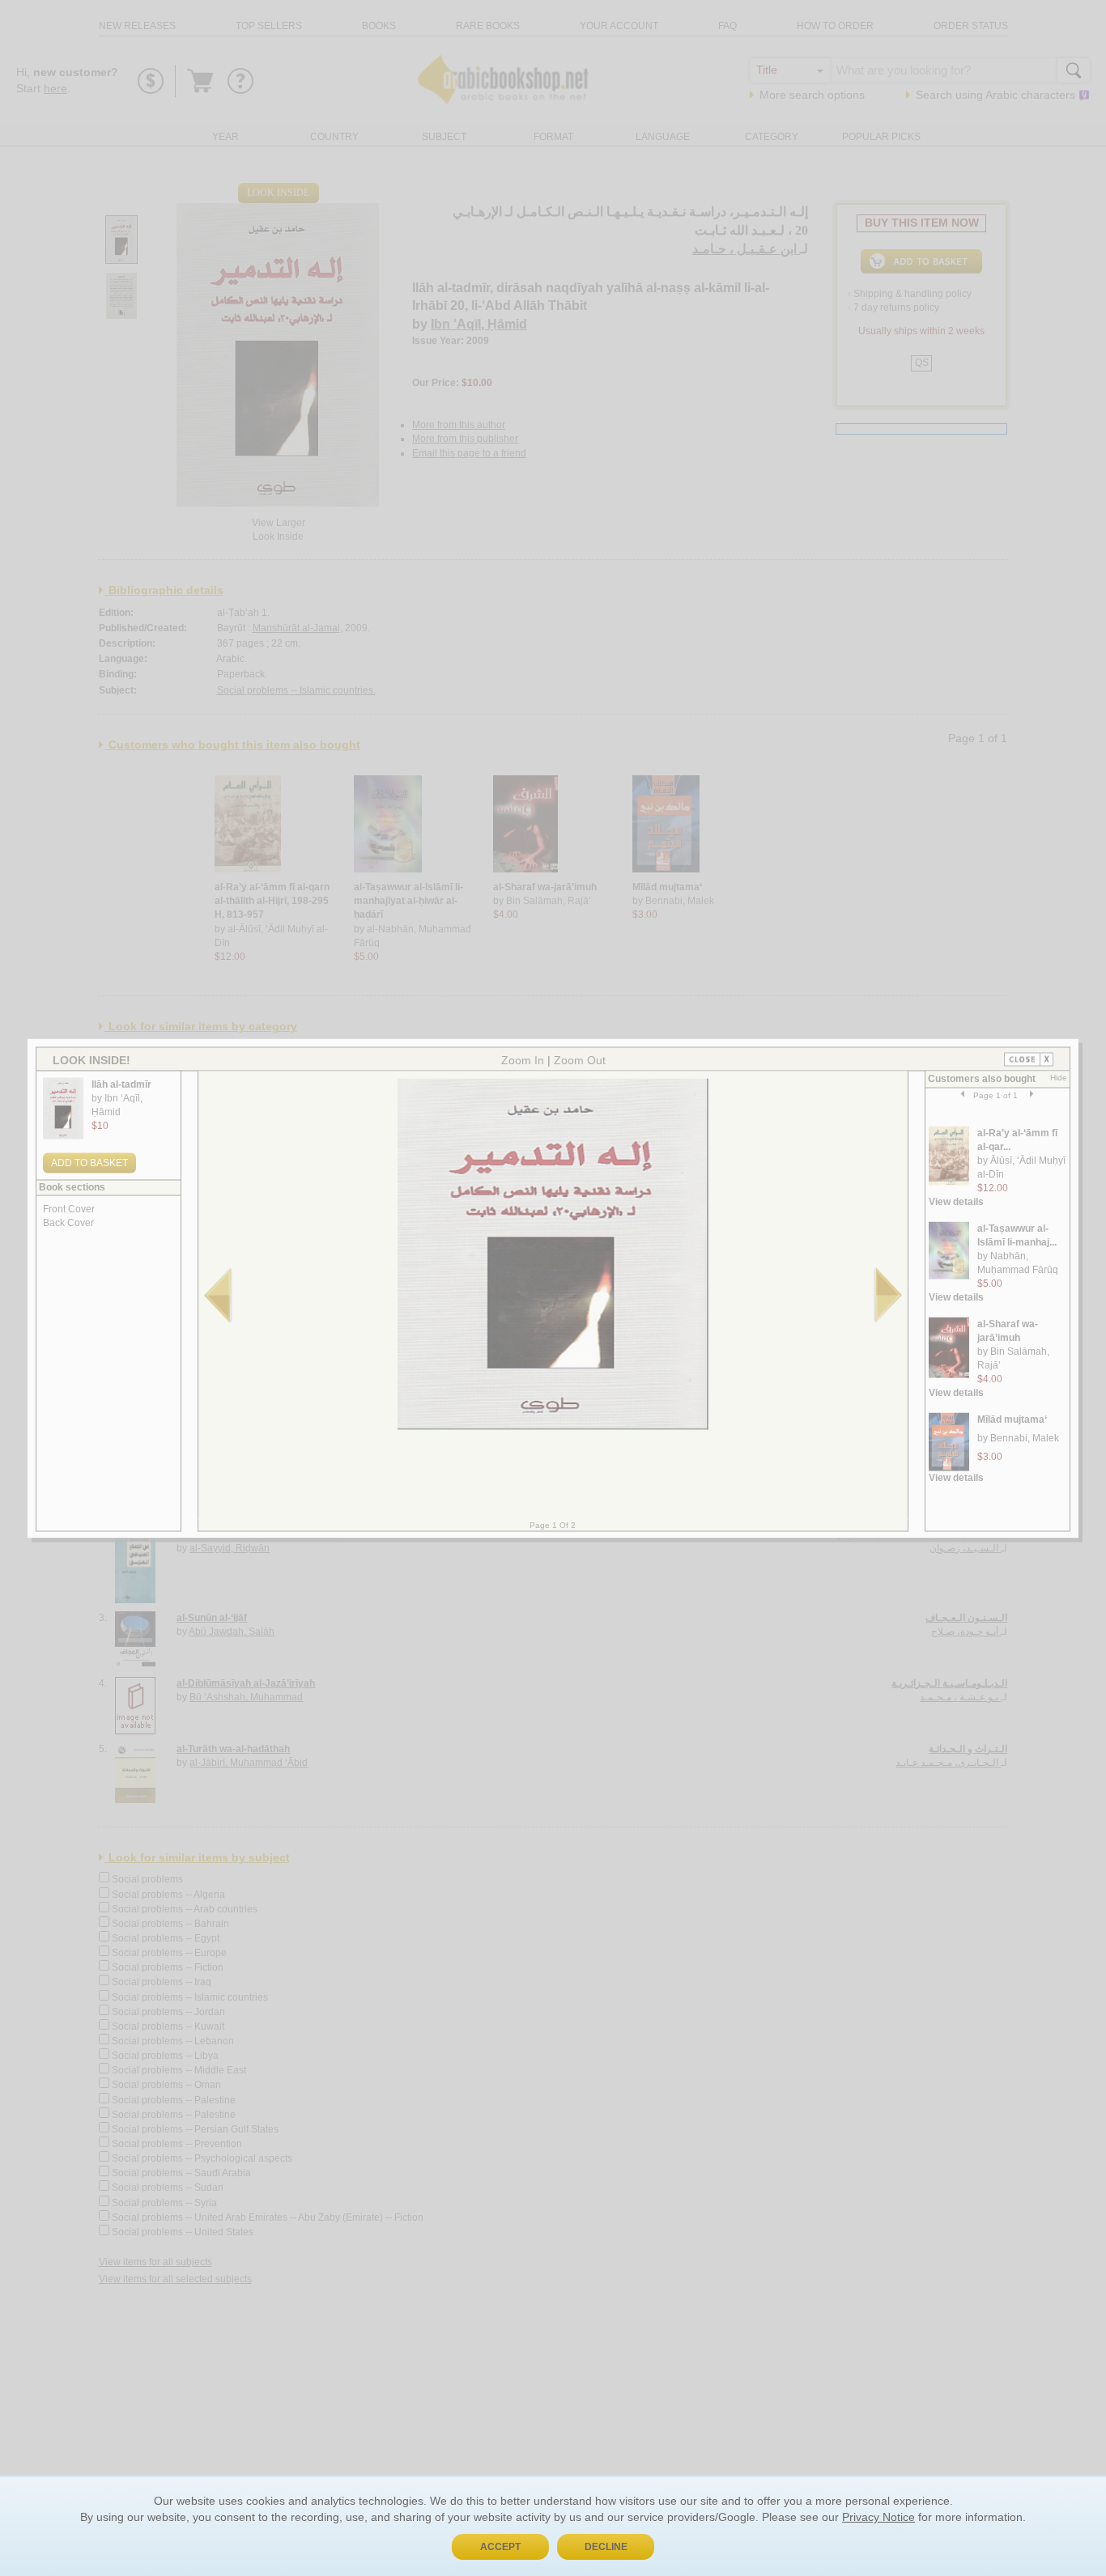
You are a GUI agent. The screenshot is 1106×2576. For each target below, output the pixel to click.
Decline (606, 2547)
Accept (500, 2547)
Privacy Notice (878, 2517)
